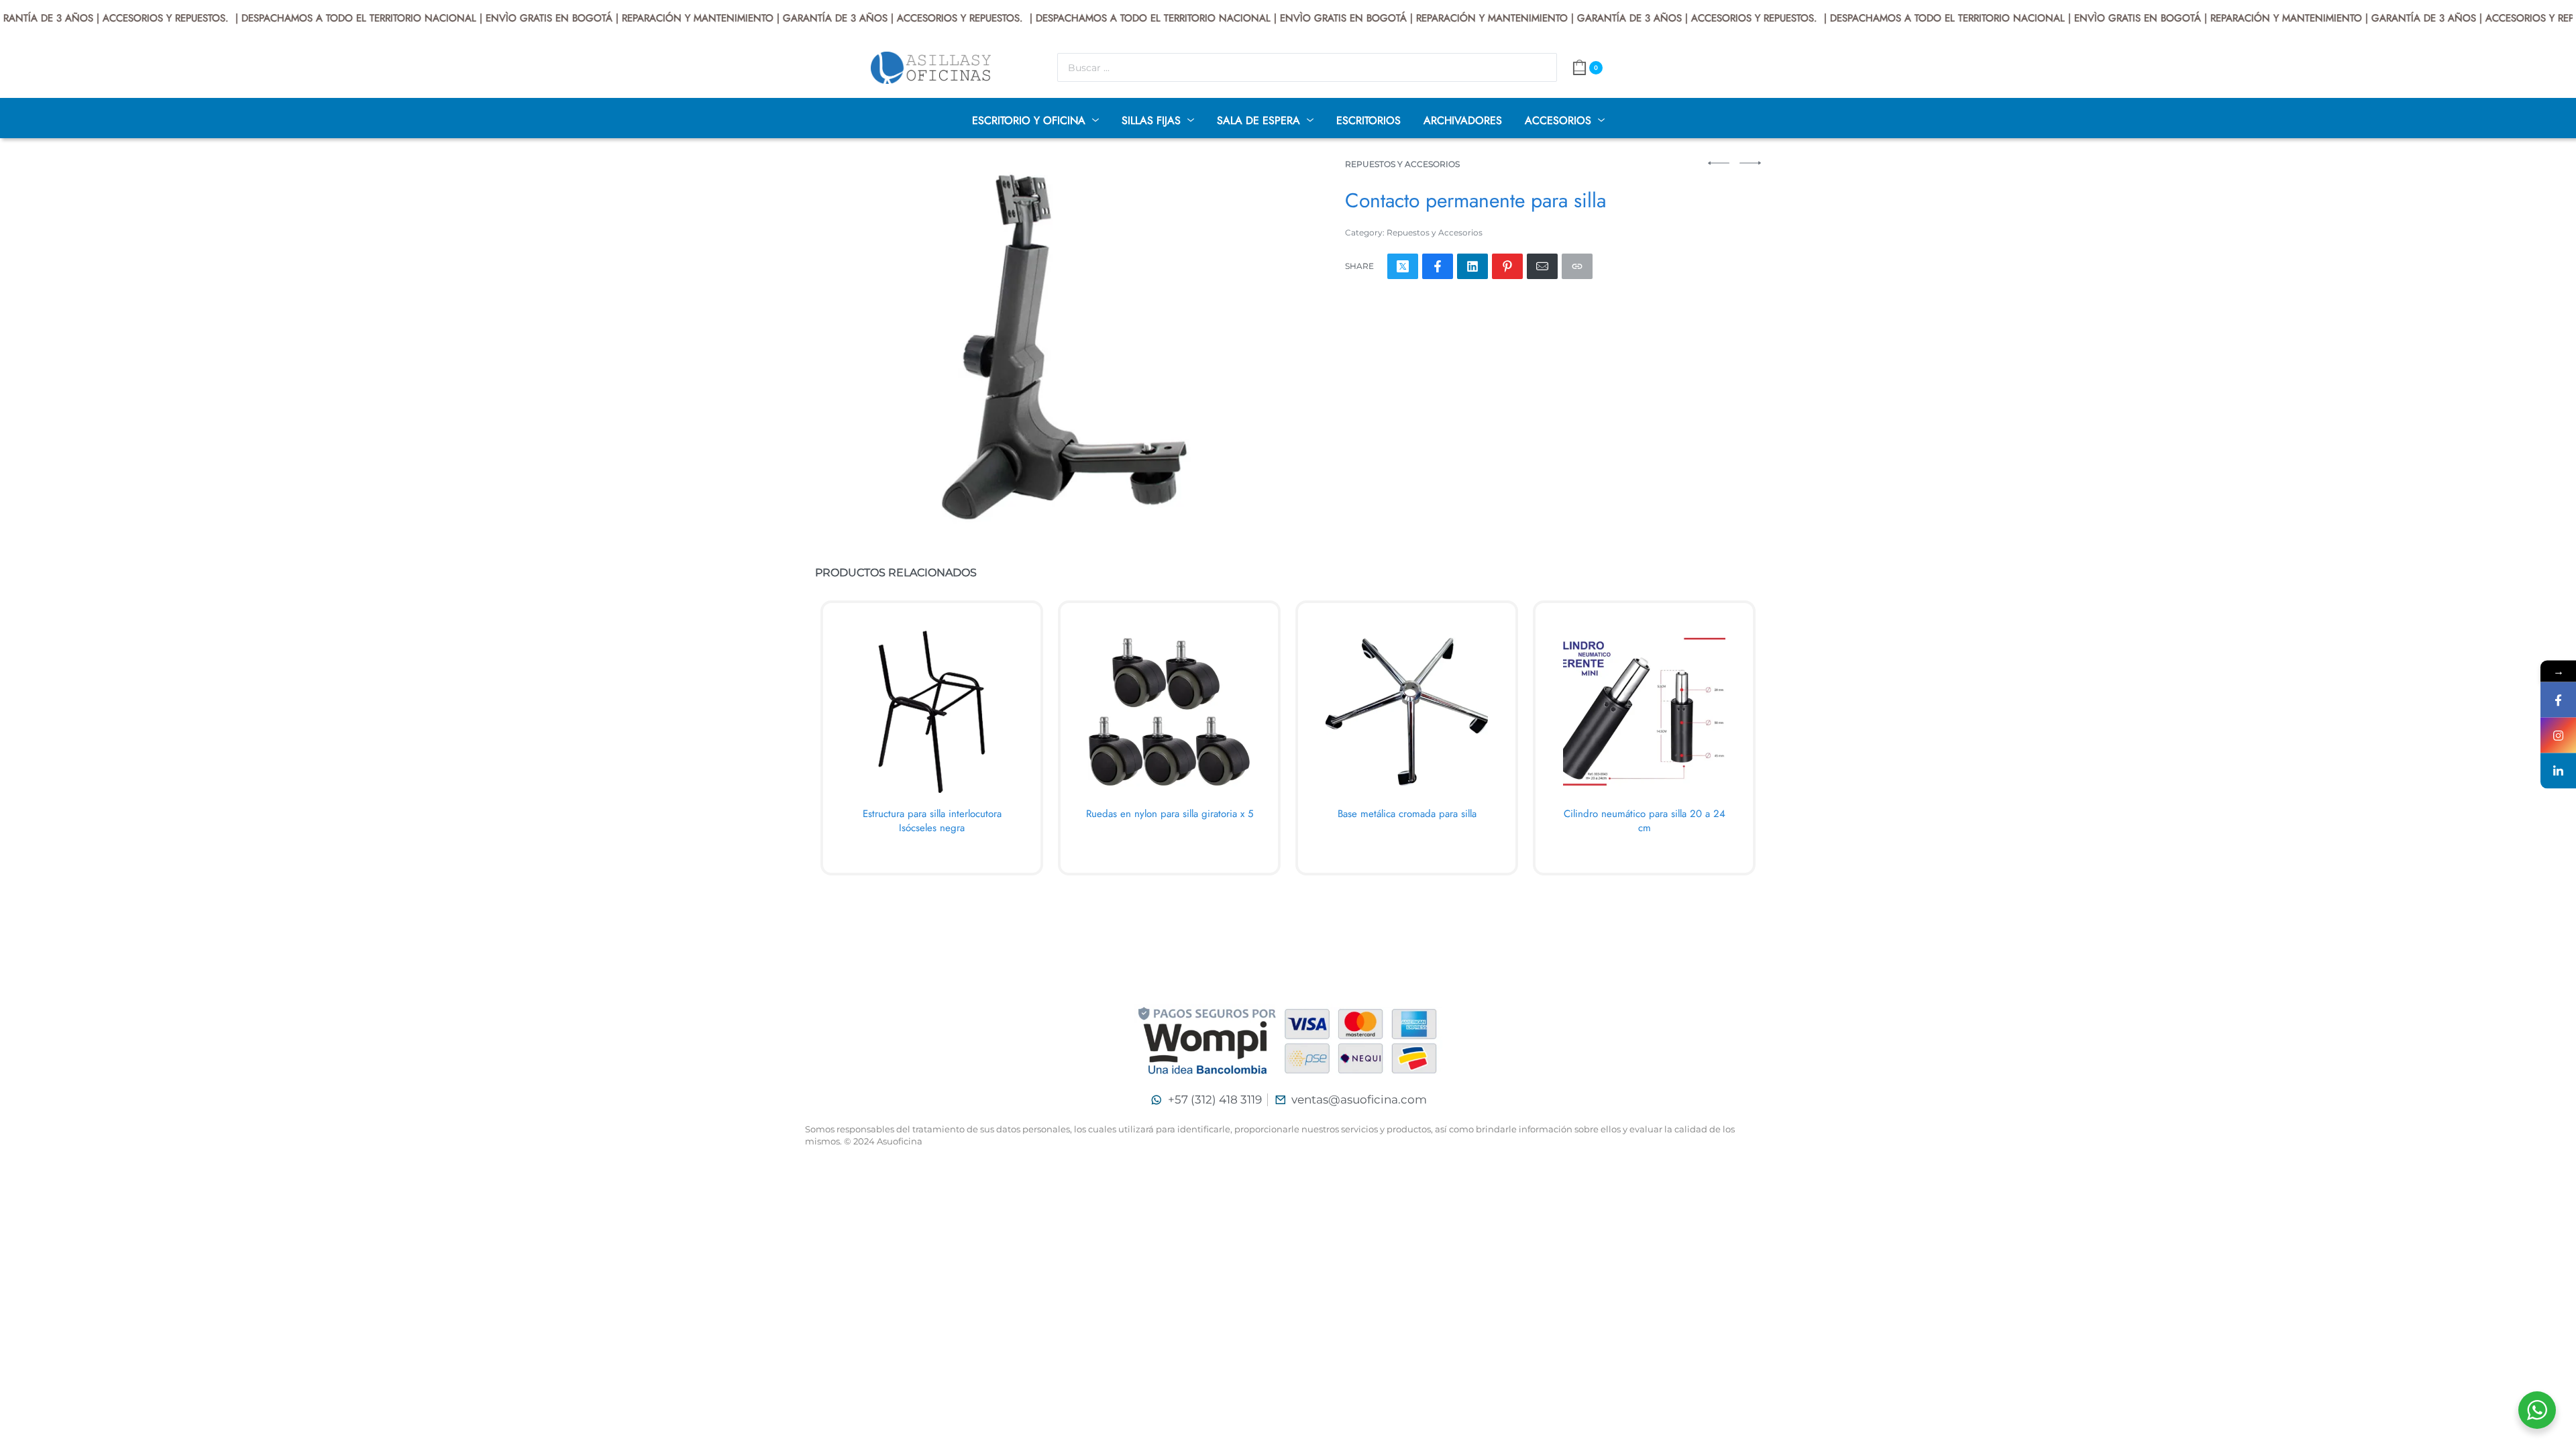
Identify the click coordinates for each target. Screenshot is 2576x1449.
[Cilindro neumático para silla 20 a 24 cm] (1644, 712)
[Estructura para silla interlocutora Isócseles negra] (932, 712)
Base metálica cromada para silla (1407, 814)
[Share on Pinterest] (1507, 266)
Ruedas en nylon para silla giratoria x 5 (1170, 814)
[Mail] (1542, 266)
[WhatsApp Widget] (2537, 1410)
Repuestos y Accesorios (1402, 164)
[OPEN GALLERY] (1047, 346)
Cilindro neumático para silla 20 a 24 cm (1645, 821)
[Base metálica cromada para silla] (1407, 712)
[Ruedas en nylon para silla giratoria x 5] (1169, 712)
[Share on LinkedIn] (1472, 266)
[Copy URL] (1577, 266)
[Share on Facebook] (1438, 266)
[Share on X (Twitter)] (1403, 266)
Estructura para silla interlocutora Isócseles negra (932, 821)
